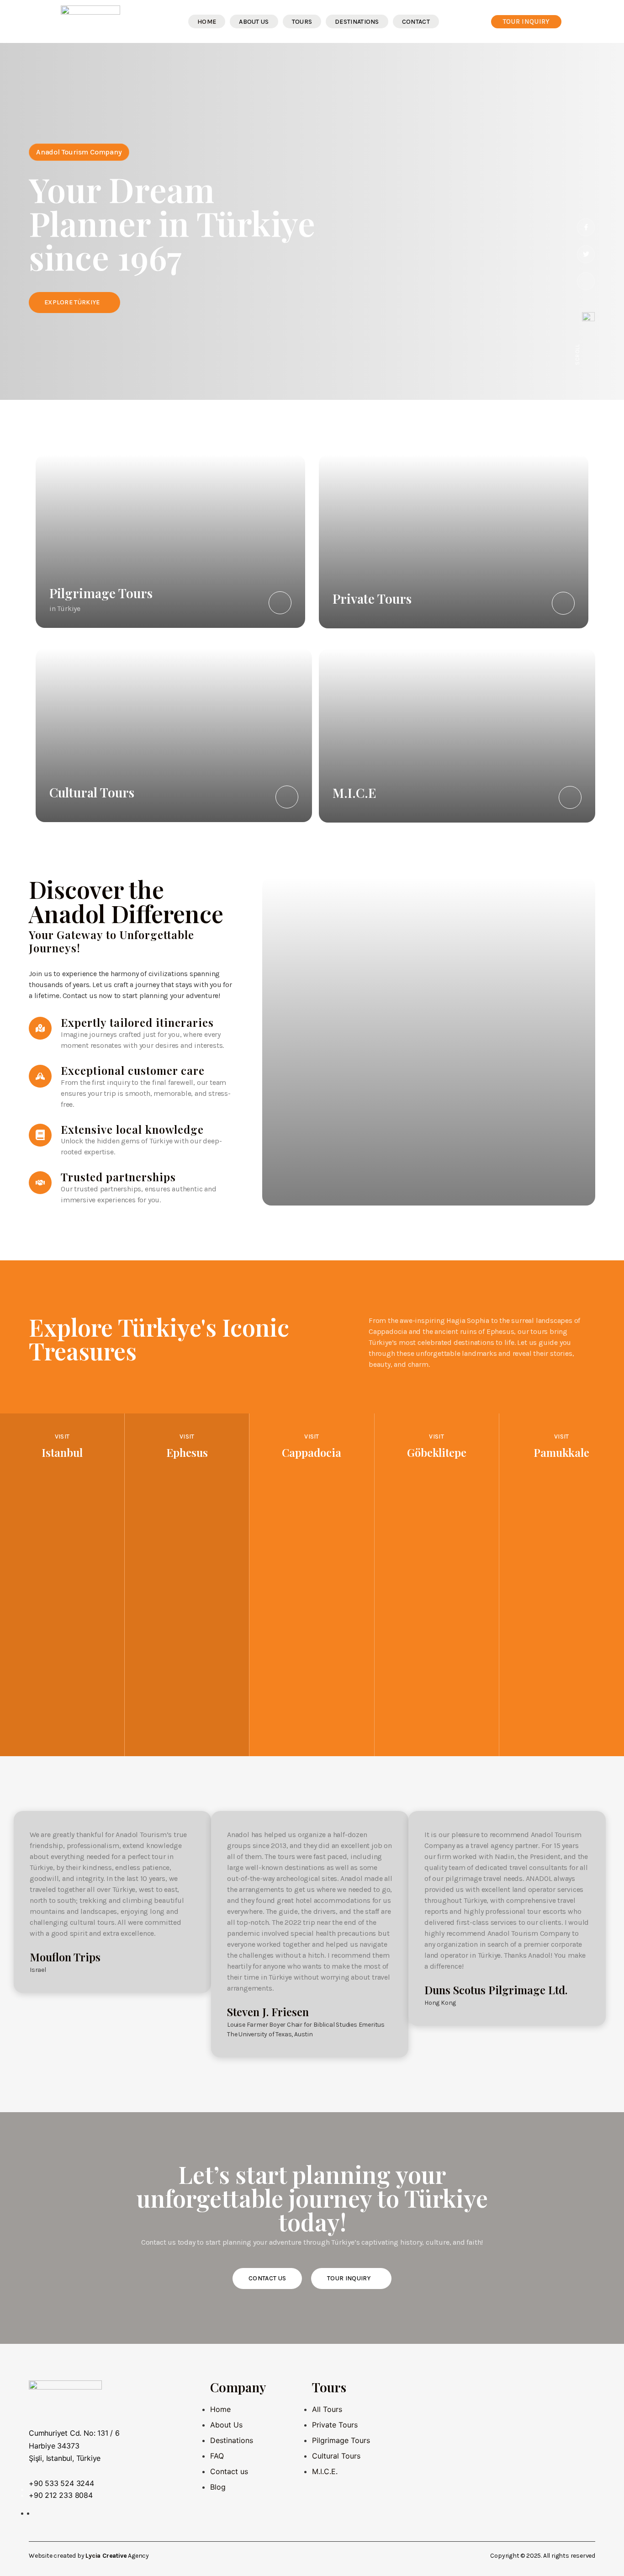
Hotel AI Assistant (345, 2491)
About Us (254, 22)
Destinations (357, 22)
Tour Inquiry (349, 2278)
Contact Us (267, 2278)
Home (207, 22)
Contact (416, 22)
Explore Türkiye (72, 302)
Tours (302, 22)
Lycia (93, 2556)
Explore (62, 1745)
